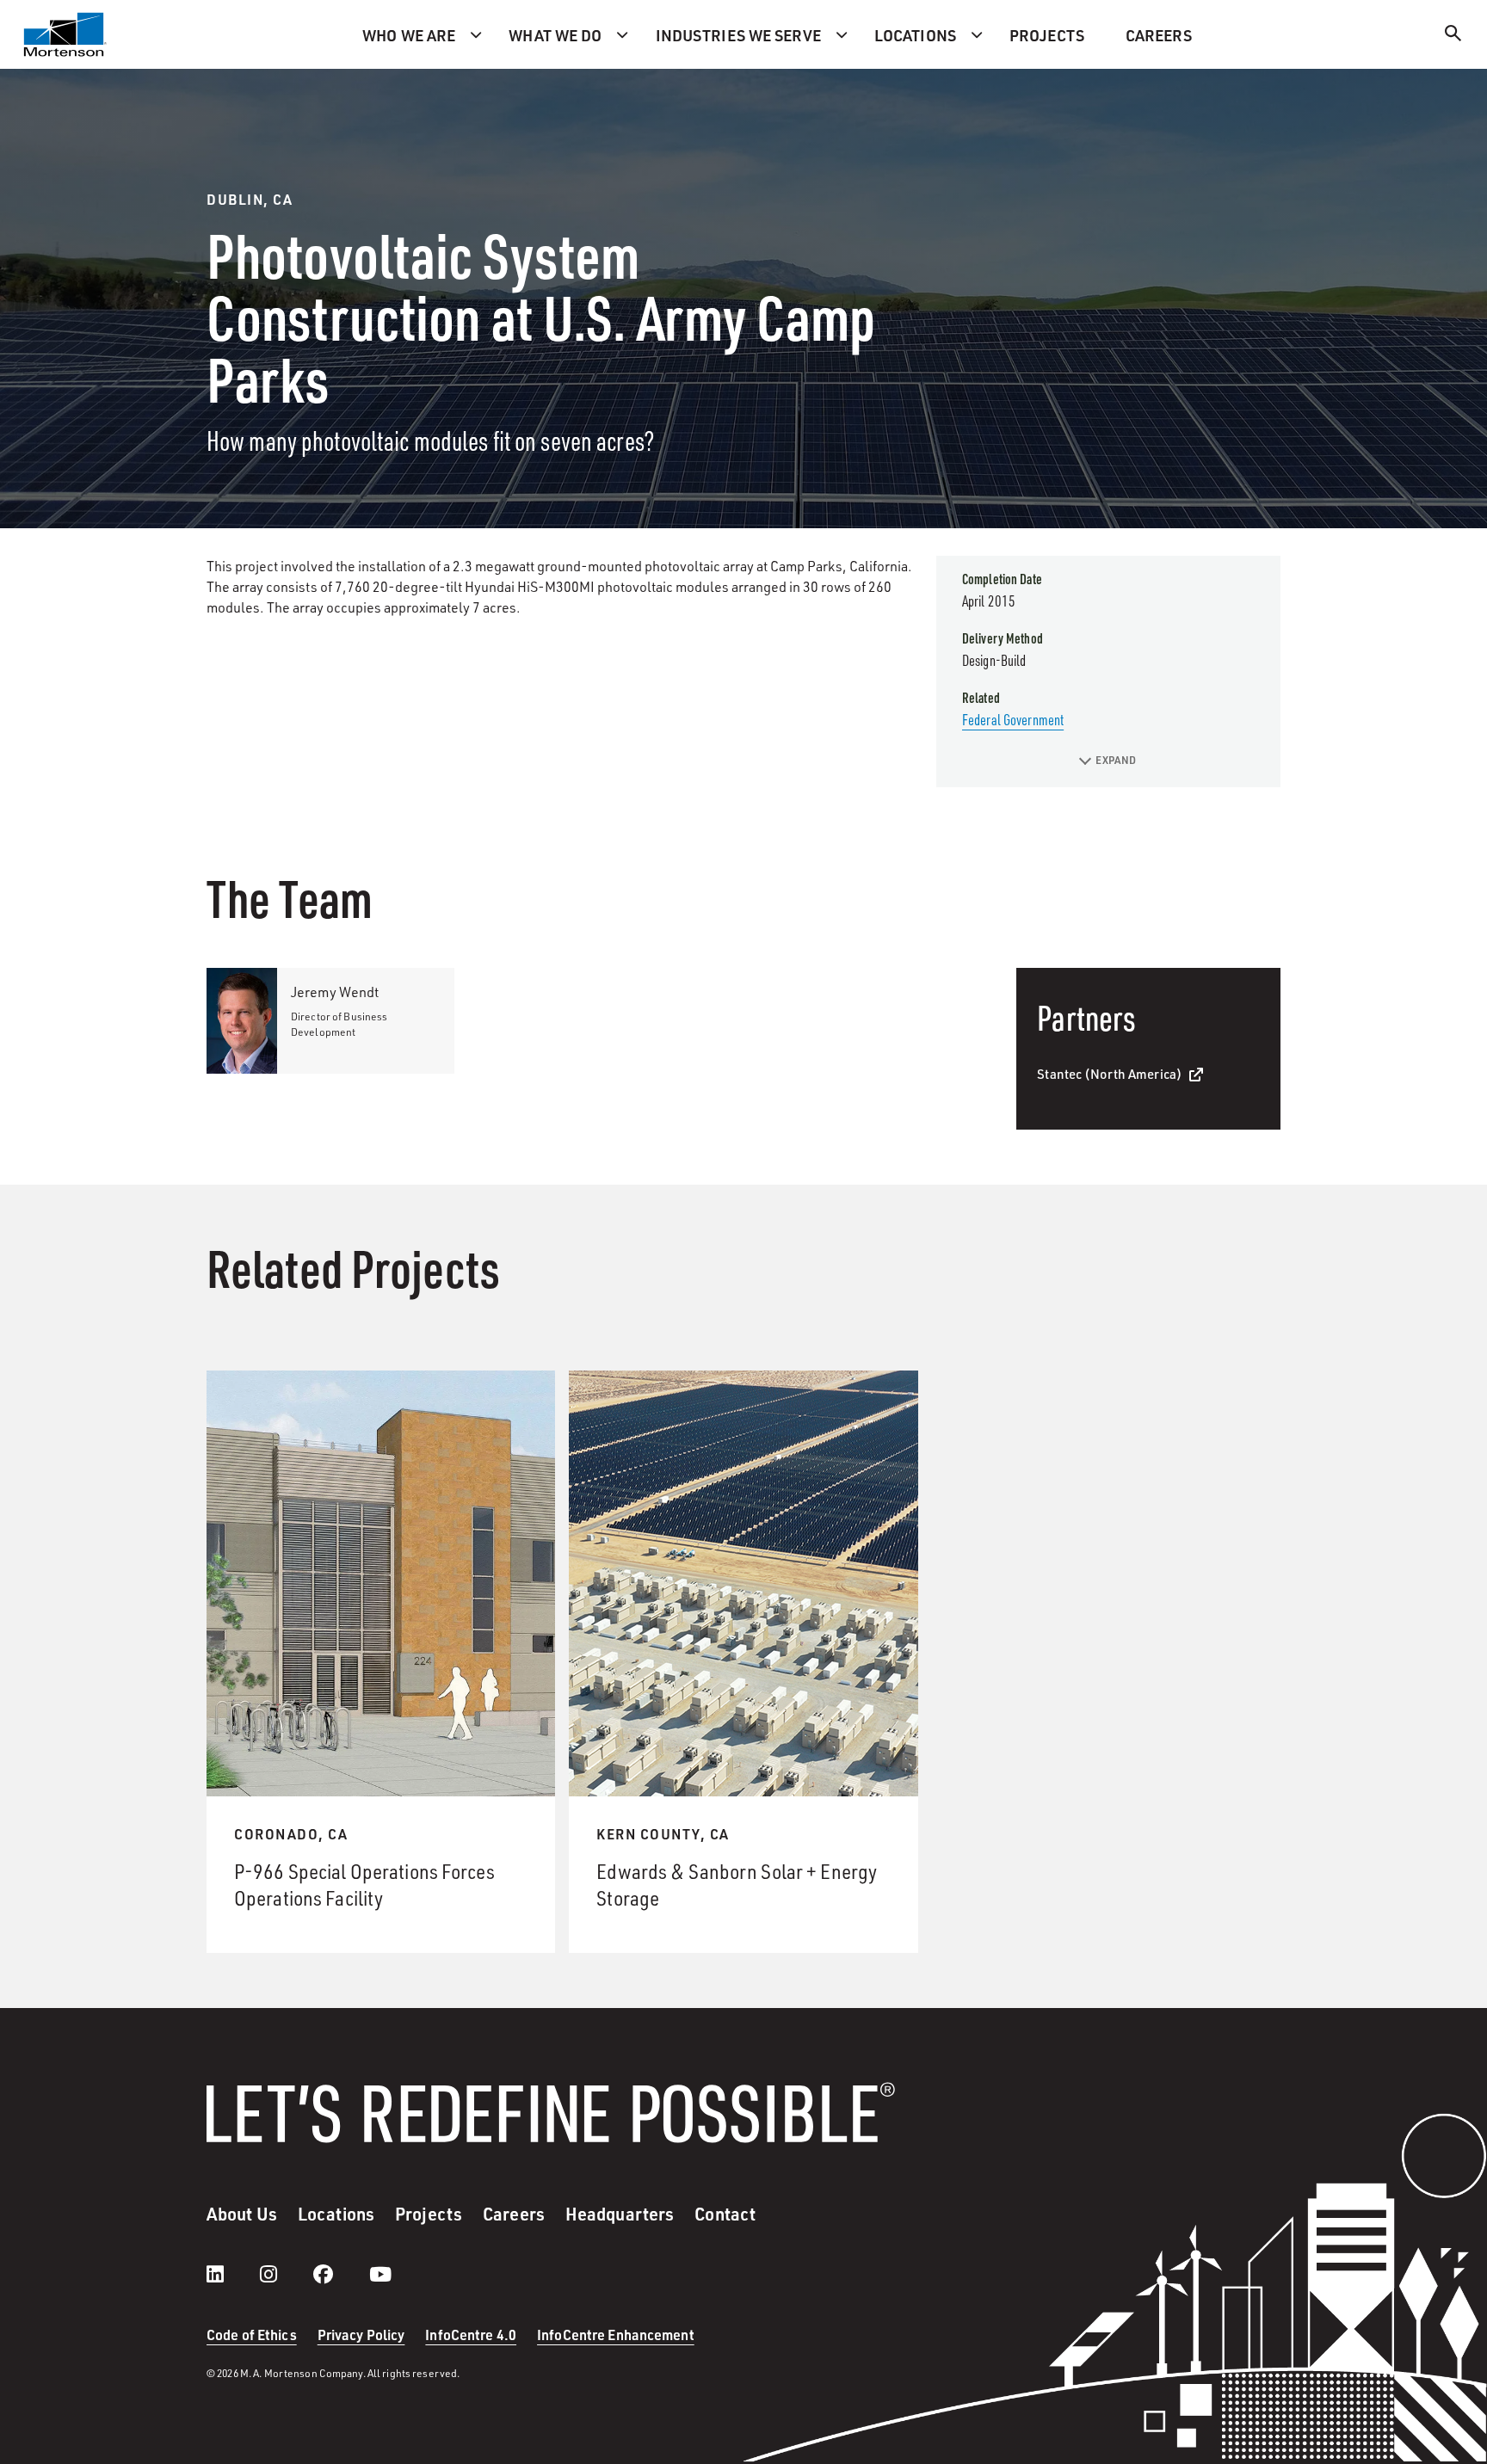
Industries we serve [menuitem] (738, 35)
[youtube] (380, 2274)
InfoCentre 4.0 (471, 2335)
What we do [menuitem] (555, 35)
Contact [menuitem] (725, 2214)
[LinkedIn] (232, 2274)
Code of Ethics (252, 2335)
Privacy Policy (361, 2335)
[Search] (1453, 36)
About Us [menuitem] (242, 2214)
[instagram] (286, 2274)
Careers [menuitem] (1159, 35)
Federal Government (1013, 719)
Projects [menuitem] (1047, 35)
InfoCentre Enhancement (616, 2335)
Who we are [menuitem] (409, 35)
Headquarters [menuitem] (620, 2214)
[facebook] (340, 2274)
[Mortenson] (65, 34)
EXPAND (1116, 760)
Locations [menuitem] (915, 35)
